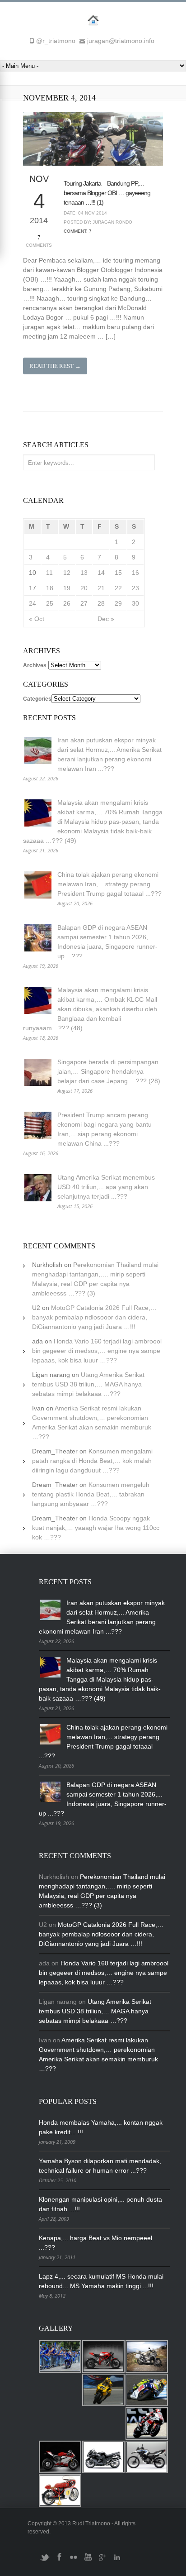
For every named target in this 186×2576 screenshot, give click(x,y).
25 (50, 603)
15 (118, 573)
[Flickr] (74, 2561)
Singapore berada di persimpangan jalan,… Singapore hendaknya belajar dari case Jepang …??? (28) (109, 1071)
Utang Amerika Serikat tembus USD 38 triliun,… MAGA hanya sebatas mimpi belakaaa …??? (88, 1384)
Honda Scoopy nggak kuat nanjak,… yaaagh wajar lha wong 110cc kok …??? (96, 1528)
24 (33, 603)
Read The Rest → (55, 366)
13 (84, 573)
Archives (35, 665)
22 (118, 588)
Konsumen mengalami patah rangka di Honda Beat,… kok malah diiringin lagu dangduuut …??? (92, 1461)
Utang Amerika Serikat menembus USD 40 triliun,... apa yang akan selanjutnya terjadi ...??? (106, 1187)
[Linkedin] (117, 2561)
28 (101, 603)
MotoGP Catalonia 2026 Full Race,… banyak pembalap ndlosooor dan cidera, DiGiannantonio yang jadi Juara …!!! (94, 1317)
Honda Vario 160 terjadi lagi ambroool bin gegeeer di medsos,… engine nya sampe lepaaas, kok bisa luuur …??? (97, 1351)
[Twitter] (45, 2561)
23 (135, 588)
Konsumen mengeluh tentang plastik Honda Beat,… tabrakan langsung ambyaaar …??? (91, 1494)
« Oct (37, 619)
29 (118, 603)
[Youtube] (88, 2561)
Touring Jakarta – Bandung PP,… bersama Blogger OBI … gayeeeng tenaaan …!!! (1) (107, 193)
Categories (37, 699)
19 (67, 588)
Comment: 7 (78, 231)
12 (67, 573)
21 (101, 588)
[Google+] (102, 2561)
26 (67, 603)
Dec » (106, 619)
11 (49, 573)
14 (101, 573)
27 (84, 603)
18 (50, 588)
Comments (39, 241)
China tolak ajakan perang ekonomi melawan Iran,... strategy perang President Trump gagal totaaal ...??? (109, 884)
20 (84, 588)
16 (135, 573)
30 (135, 603)
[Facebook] (59, 2561)
